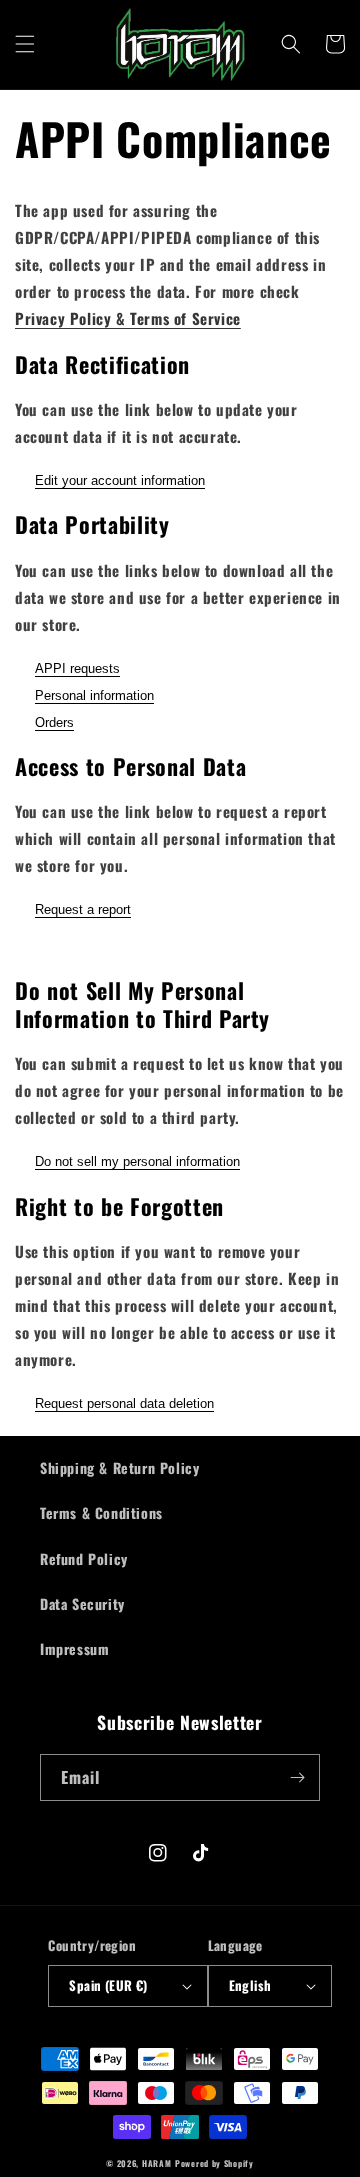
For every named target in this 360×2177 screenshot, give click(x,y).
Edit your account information (120, 480)
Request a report (83, 909)
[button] (25, 44)
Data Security (82, 1603)
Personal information (94, 695)
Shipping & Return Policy (119, 1467)
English (250, 1985)
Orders (54, 722)
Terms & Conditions (101, 1512)
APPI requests (77, 668)
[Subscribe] (297, 1777)
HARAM (157, 2163)
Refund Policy (84, 1558)
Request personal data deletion (124, 1403)
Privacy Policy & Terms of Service (128, 318)
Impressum (74, 1648)
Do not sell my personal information (137, 1161)
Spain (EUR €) (108, 1985)
